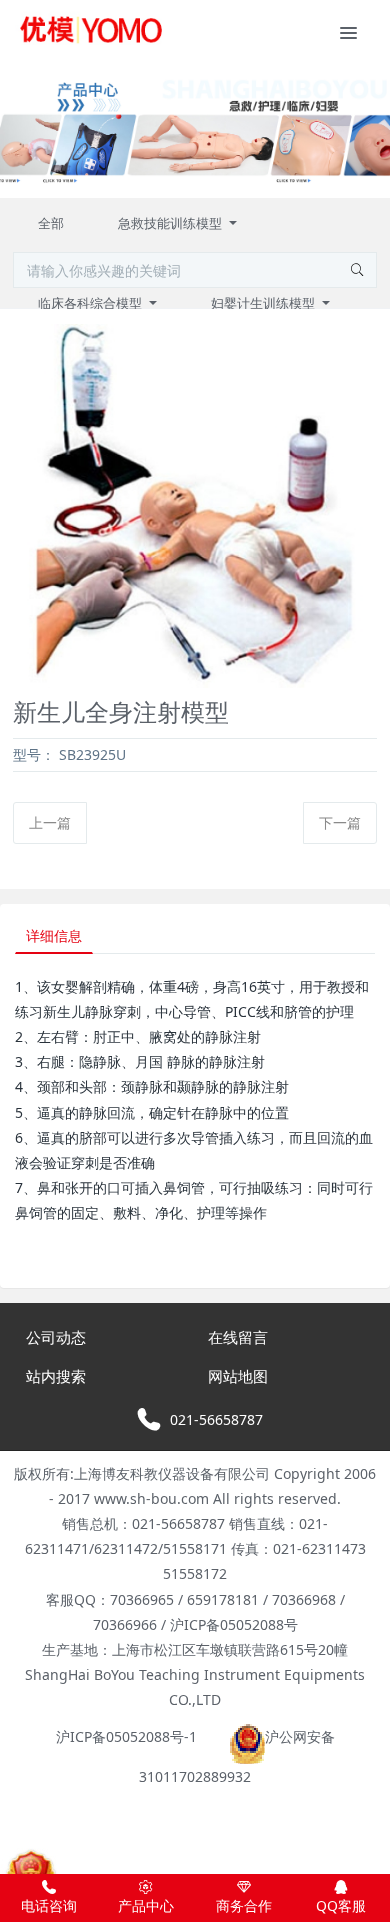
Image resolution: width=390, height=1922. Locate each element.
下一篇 (340, 822)
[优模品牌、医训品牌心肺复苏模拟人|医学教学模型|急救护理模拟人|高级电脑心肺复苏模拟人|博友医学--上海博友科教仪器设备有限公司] (90, 30)
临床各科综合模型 (91, 303)
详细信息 (54, 935)
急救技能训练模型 (171, 223)
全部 (51, 223)
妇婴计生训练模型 (264, 303)
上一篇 (50, 822)
